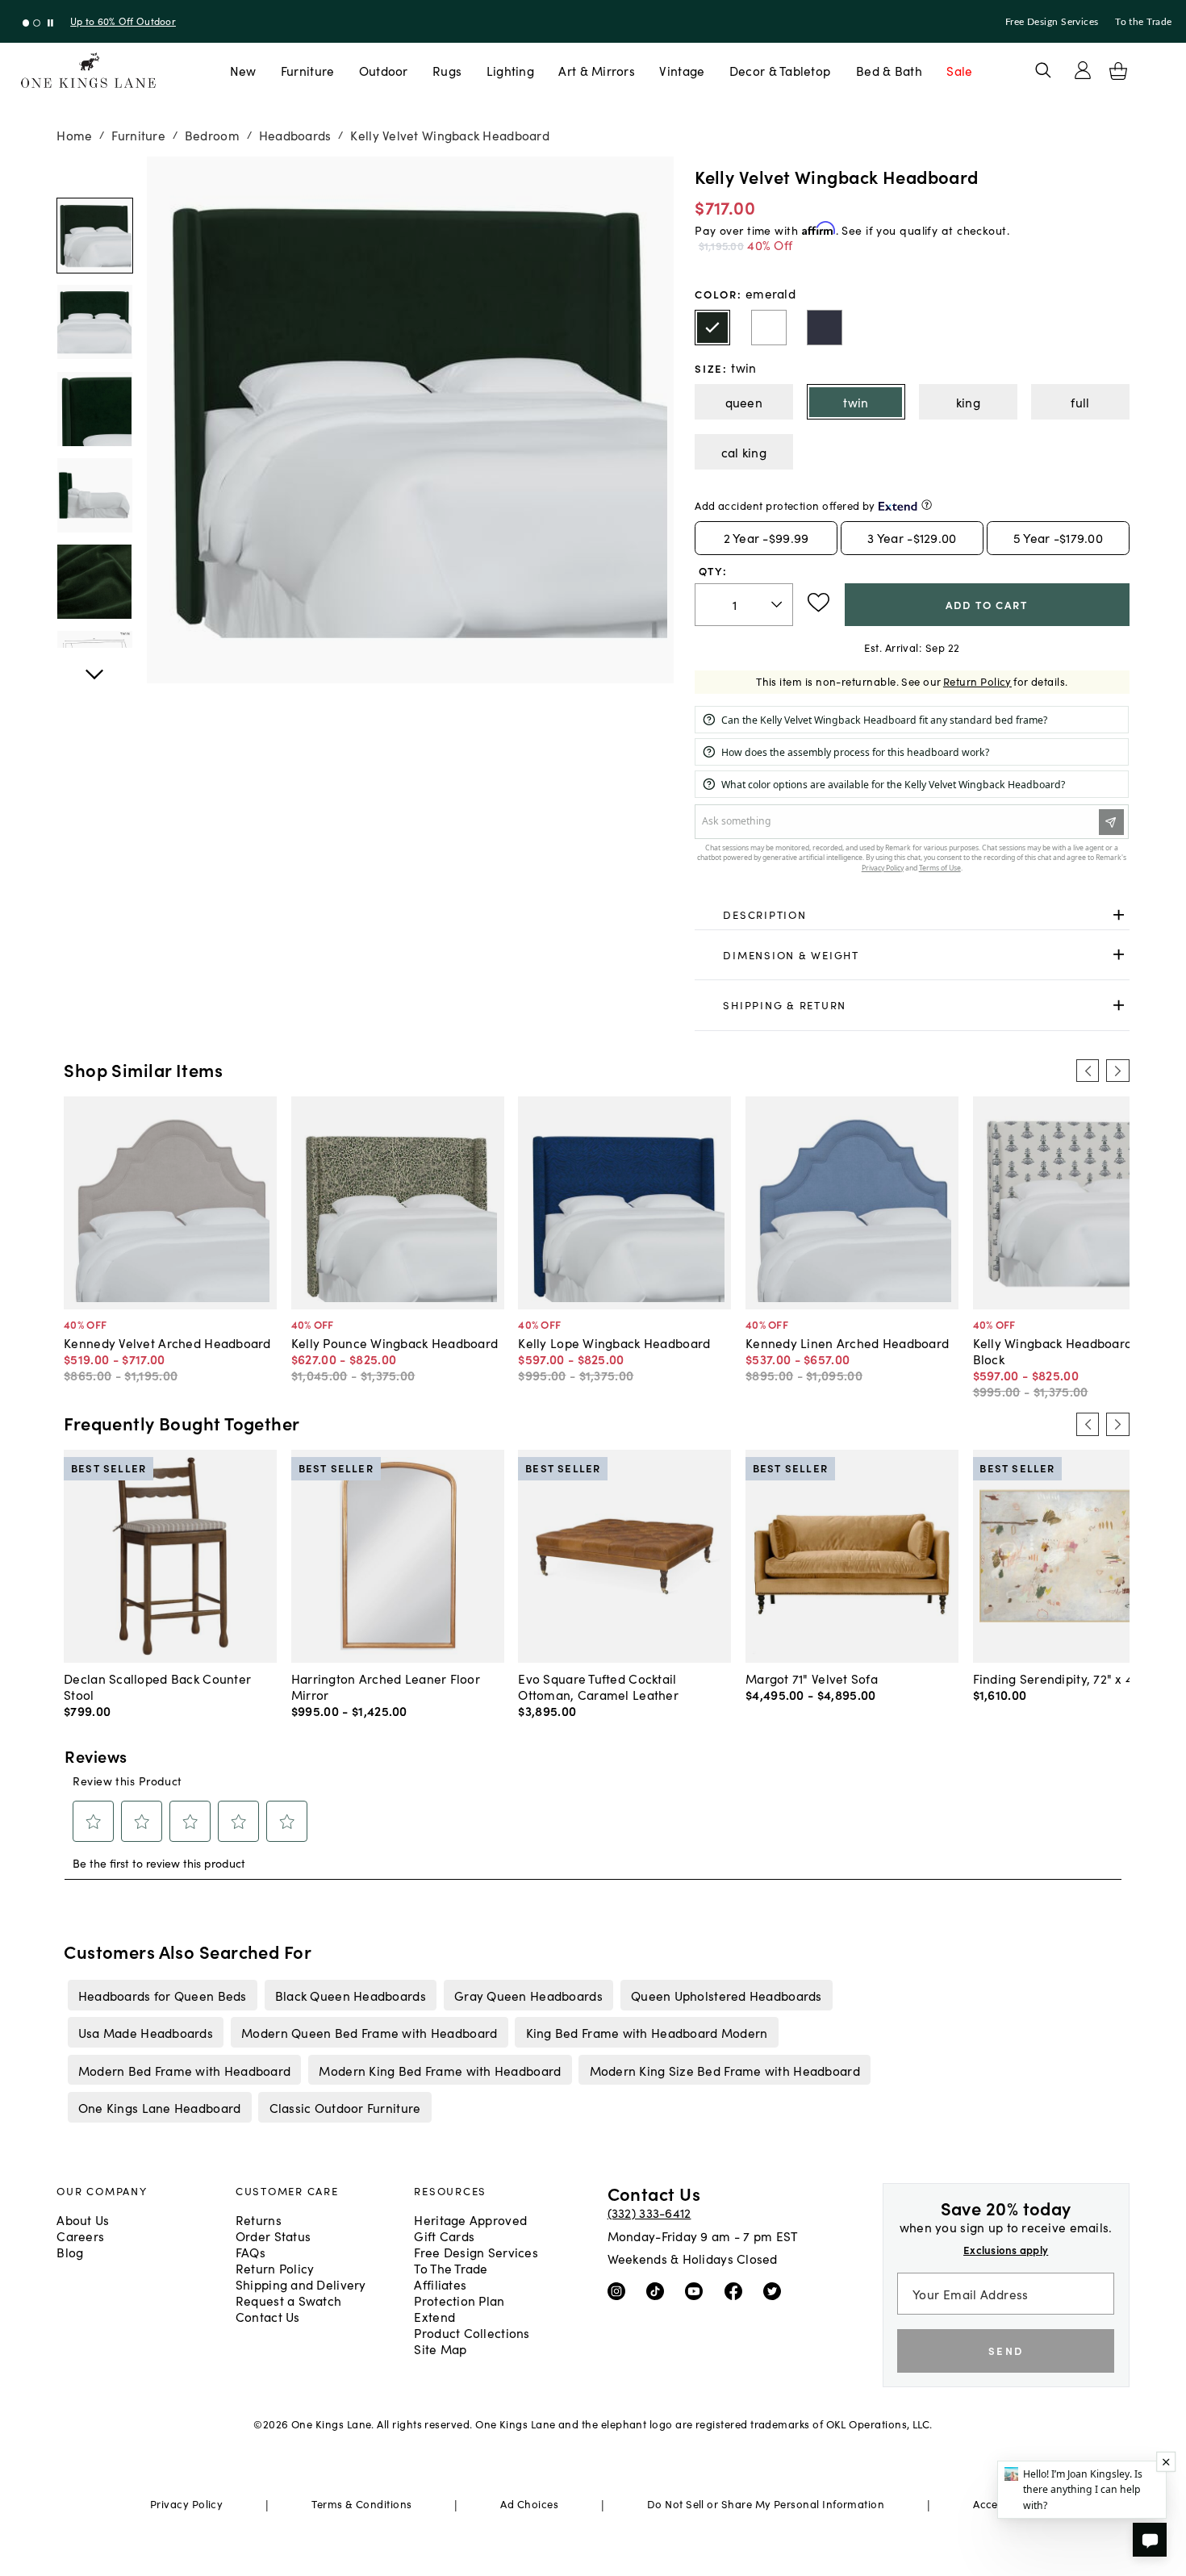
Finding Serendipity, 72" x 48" (1059, 1678)
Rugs (447, 70)
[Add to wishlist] (819, 603)
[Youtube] (697, 2290)
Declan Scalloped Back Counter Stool (157, 1686)
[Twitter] (776, 2290)
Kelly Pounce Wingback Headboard (395, 1342)
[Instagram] (620, 2290)
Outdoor (384, 70)
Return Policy (977, 681)
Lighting (510, 70)
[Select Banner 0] (26, 23)
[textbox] (743, 605)
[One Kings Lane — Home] (88, 71)
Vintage (682, 70)
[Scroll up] (94, 666)
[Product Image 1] (94, 322)
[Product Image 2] (94, 409)
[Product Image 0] (94, 236)
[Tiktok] (659, 2290)
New (243, 70)
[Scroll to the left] (1088, 1071)
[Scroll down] (94, 174)
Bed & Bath (889, 70)
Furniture (307, 70)
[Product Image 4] (94, 582)
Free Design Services (1052, 22)
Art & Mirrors (597, 70)
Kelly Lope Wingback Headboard (614, 1342)
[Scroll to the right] (1117, 1071)
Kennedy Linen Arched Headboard (847, 1342)
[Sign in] (1083, 70)
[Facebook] (737, 2290)
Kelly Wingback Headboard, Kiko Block (1068, 1351)
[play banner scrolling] (50, 23)
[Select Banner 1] (37, 23)
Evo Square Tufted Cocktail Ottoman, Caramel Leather (598, 1686)
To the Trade (1143, 22)
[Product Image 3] (94, 495)
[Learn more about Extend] (927, 505)
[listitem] (162, 1995)
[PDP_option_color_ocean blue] (825, 328)
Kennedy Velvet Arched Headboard (167, 1342)
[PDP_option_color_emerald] (712, 328)
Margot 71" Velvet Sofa (812, 1678)
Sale (959, 70)
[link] (912, 915)
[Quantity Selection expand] (778, 604)
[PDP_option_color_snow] (769, 328)
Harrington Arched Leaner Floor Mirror (386, 1686)
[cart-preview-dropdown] (1118, 71)
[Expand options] (1119, 914)
